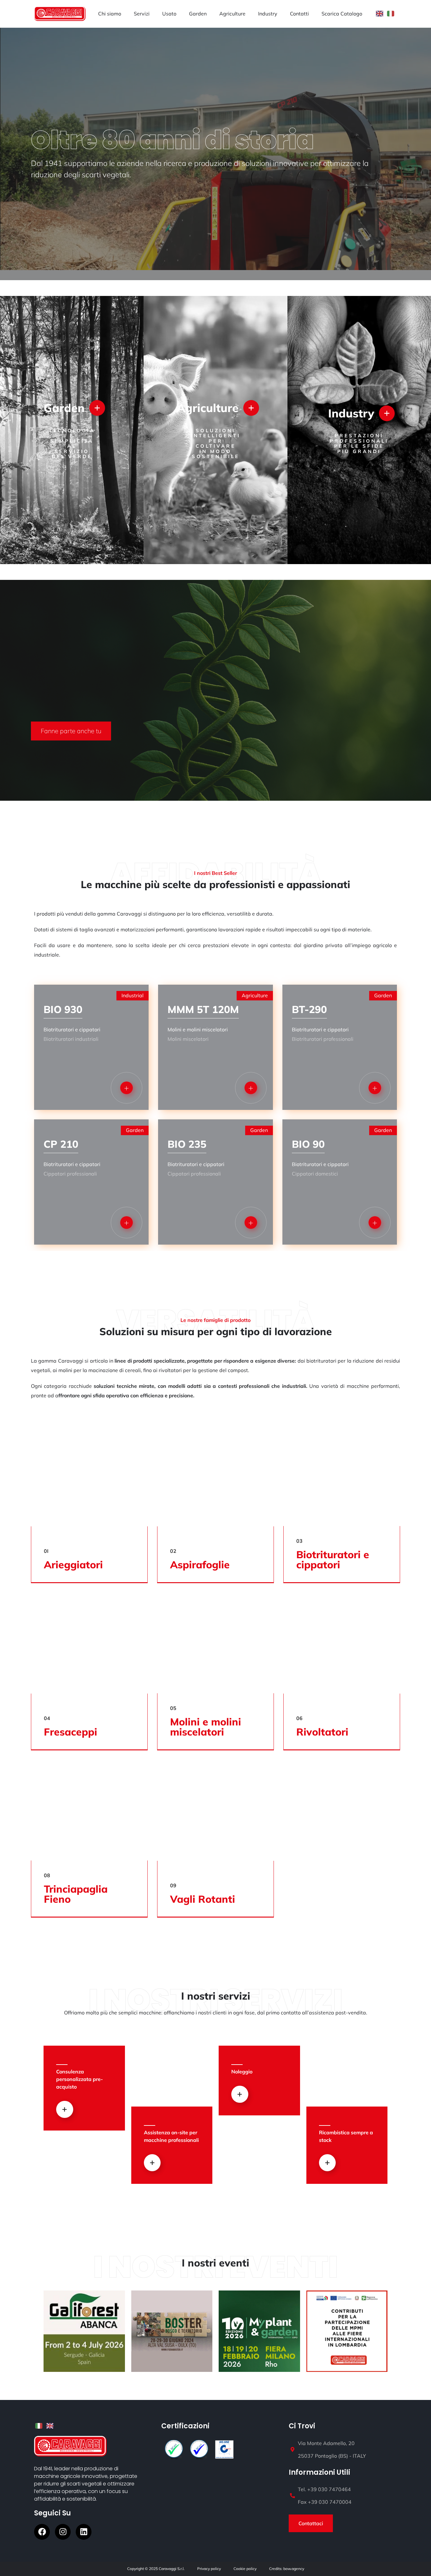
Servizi (142, 14)
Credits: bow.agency (287, 2569)
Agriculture (232, 14)
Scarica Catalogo (342, 14)
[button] (71, 731)
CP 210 (61, 1144)
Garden (198, 14)
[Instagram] (63, 2532)
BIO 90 (308, 1144)
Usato (169, 14)
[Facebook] (42, 2532)
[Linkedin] (84, 2532)
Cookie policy (245, 2569)
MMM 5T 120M (203, 1009)
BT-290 (309, 1009)
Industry (268, 14)
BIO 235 (187, 1144)
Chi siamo (110, 14)
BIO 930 (63, 1009)
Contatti (299, 14)
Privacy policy (209, 2569)
